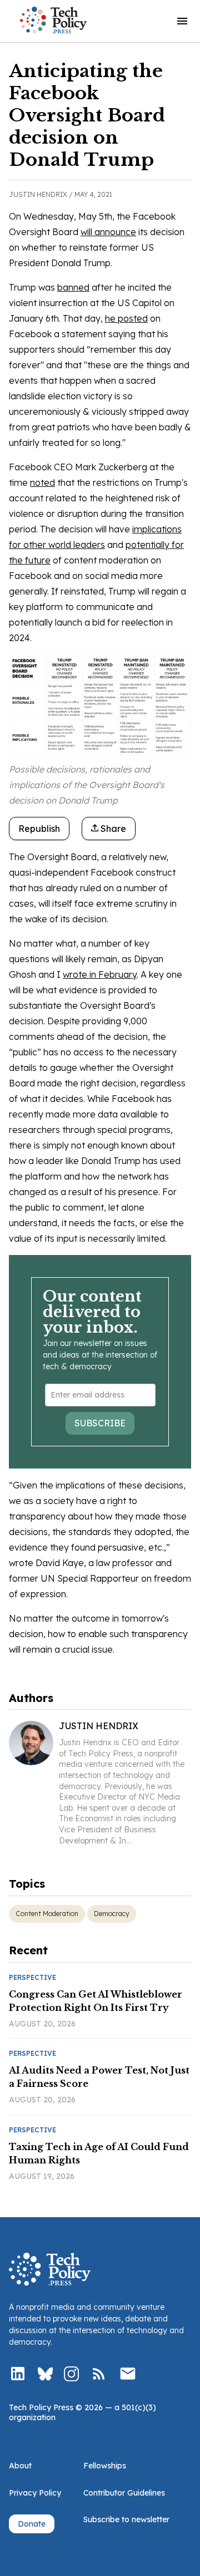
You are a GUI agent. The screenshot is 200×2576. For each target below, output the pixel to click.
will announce (108, 232)
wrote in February (100, 974)
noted (42, 482)
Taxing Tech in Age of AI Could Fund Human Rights (99, 2153)
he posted (126, 318)
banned (73, 287)
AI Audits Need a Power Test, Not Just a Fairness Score (99, 2077)
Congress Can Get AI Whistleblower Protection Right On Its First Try (96, 2001)
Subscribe (100, 1423)
